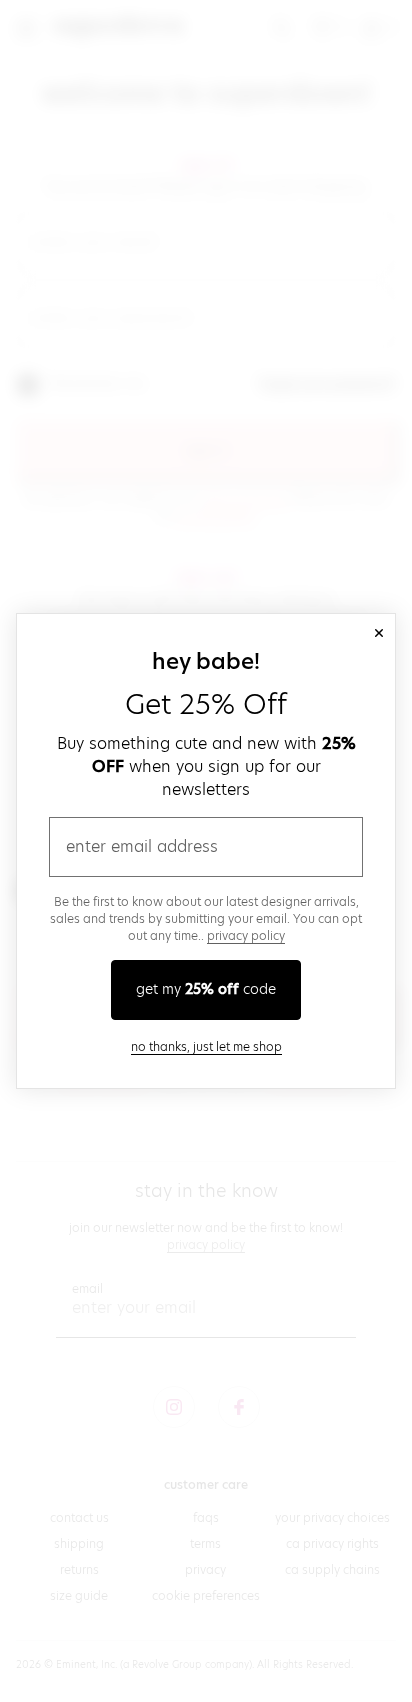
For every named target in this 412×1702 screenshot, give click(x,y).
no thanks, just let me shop (206, 1046)
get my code (206, 989)
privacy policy (246, 935)
